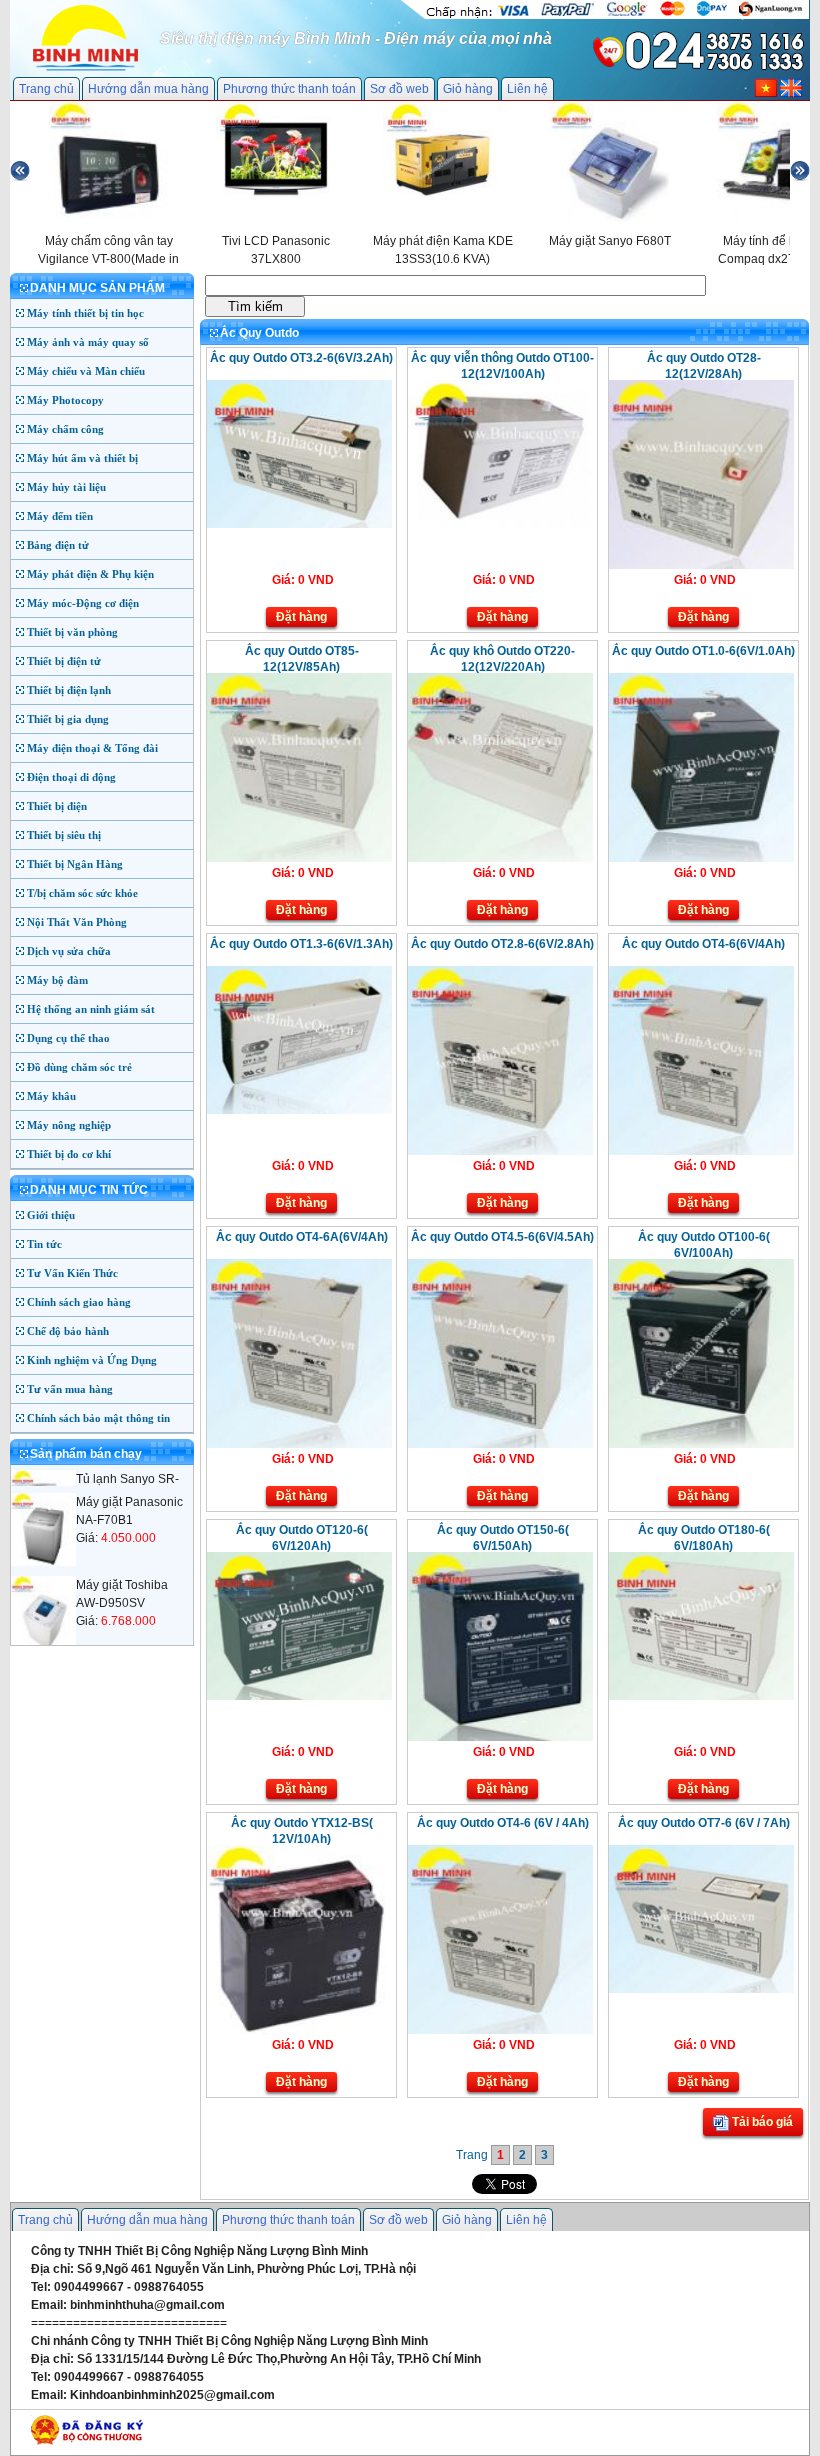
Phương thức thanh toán (289, 89)
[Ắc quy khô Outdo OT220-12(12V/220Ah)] (500, 858)
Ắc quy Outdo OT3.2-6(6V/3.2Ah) (301, 358)
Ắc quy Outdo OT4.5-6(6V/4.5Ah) (502, 1237)
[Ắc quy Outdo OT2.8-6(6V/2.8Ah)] (500, 1151)
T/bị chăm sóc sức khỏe (82, 893)
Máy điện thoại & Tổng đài (92, 748)
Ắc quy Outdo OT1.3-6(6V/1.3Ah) (301, 944)
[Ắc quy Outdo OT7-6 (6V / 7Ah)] (701, 1989)
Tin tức (44, 1244)
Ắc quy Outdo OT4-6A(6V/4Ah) (302, 1237)
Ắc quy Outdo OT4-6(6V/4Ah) (703, 944)
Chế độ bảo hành (68, 1331)
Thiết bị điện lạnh (69, 690)
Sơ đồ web (399, 89)
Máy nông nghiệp (69, 1125)
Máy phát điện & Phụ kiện (90, 574)
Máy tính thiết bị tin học (85, 313)
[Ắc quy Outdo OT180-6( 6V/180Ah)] (701, 1696)
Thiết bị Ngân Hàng (75, 864)
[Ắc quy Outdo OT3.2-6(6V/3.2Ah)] (299, 524)
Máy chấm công (65, 429)
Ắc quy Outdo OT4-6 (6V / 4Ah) (503, 1823)
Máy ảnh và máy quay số (88, 342)
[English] (791, 93)
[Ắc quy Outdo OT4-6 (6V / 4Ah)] (500, 2030)
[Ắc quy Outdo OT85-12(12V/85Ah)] (299, 858)
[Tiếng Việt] (766, 93)
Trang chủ (46, 89)
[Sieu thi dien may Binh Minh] (85, 69)
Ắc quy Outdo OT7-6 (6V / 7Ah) (704, 1823)
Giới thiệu (51, 1215)
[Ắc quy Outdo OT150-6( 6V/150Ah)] (500, 1737)
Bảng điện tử (58, 545)
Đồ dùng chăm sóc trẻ (79, 1067)
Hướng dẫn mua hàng (148, 89)
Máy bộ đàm (57, 980)
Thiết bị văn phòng (72, 632)
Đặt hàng (301, 617)
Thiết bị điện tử (64, 661)
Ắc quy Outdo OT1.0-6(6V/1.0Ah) (703, 651)
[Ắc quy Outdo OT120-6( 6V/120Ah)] (299, 1696)
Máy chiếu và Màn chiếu (86, 371)
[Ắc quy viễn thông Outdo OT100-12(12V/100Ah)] (500, 524)
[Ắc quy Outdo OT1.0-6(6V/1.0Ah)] (701, 858)
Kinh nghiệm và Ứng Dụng (92, 1360)
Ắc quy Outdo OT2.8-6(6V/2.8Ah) (502, 944)
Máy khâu (51, 1096)
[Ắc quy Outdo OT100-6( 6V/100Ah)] (701, 1444)
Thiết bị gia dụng (68, 719)
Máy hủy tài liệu (66, 487)
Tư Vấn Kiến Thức (72, 1273)
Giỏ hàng (468, 89)
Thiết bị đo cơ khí (69, 1154)
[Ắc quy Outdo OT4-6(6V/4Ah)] (701, 1151)
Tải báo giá (761, 2122)
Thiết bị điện (57, 806)
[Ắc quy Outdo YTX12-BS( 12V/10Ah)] (299, 2030)
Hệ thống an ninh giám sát (91, 1009)
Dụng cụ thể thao (68, 1038)
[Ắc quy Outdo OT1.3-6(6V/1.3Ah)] (299, 1110)
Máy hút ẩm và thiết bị (82, 458)
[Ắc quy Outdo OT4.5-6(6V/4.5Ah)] (500, 1444)
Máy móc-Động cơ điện (83, 603)
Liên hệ (527, 89)
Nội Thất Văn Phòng (77, 922)
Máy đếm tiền (60, 516)
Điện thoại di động (71, 777)
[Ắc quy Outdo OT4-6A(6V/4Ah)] (299, 1444)
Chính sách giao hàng (79, 1302)
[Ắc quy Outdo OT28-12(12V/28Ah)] (701, 565)
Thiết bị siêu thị (64, 835)
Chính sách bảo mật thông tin (98, 1418)
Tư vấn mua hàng (70, 1389)
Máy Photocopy (65, 400)
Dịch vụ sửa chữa (69, 951)
